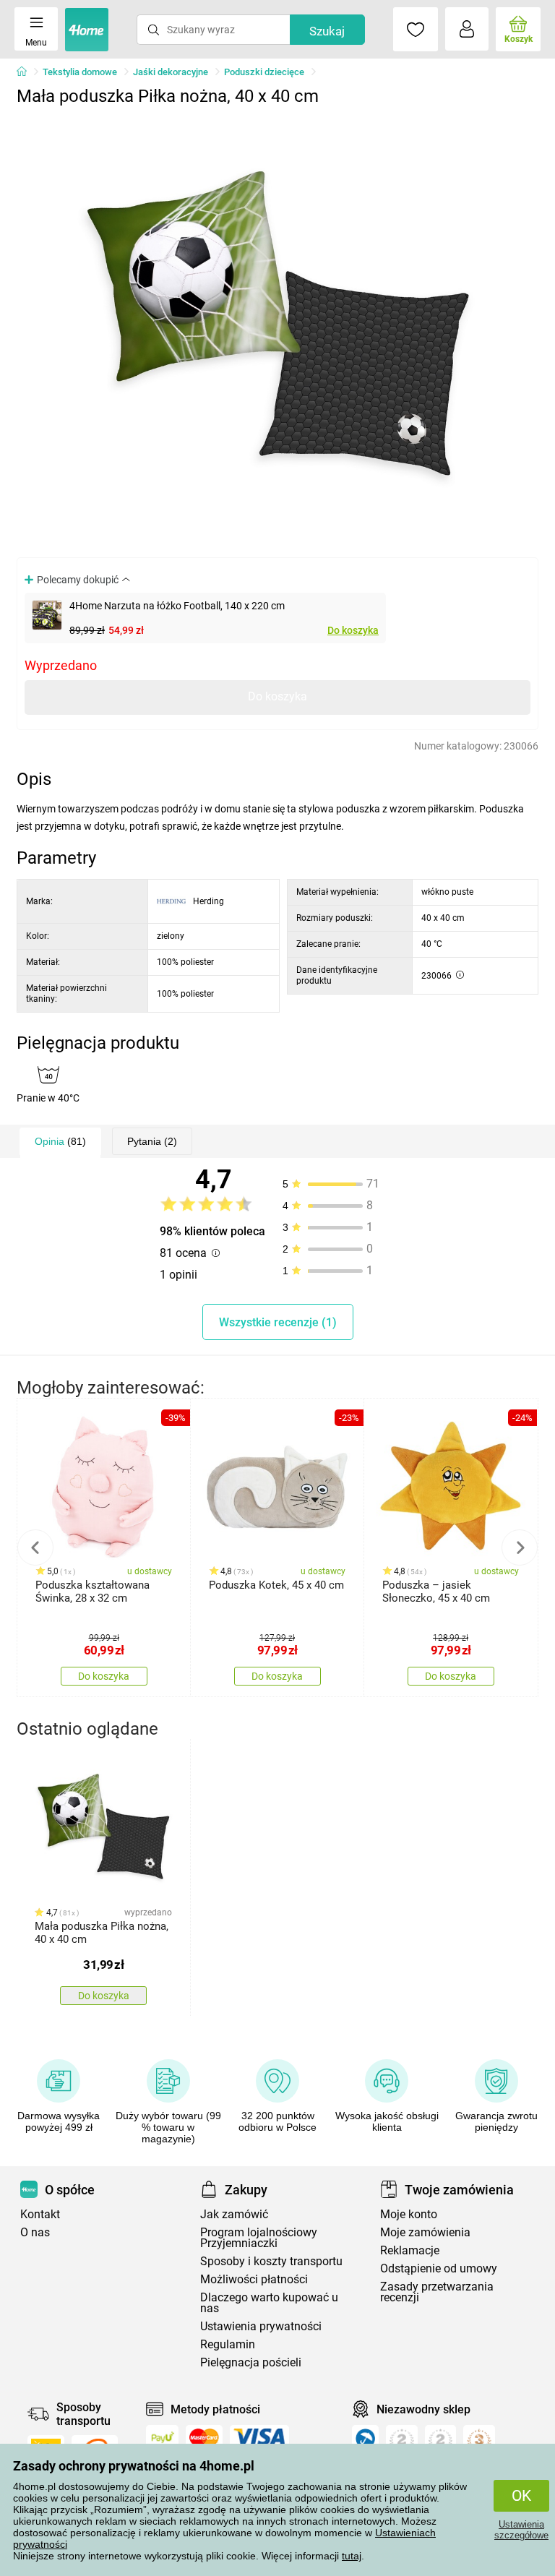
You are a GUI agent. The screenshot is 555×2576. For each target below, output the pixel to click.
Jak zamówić (234, 2214)
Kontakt (40, 2214)
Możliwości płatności (254, 2279)
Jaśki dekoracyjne (171, 72)
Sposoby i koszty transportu (271, 2261)
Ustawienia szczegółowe (521, 2530)
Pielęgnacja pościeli (251, 2362)
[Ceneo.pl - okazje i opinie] (365, 2442)
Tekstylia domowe (80, 72)
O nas (35, 2232)
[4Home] (27, 72)
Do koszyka (353, 630)
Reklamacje (410, 2250)
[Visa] (259, 2437)
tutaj (352, 2556)
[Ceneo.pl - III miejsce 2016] (479, 2442)
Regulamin (228, 2344)
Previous (35, 1547)
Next (520, 1547)
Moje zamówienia (425, 2232)
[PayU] (162, 2437)
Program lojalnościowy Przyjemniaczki (259, 2238)
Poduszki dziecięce (264, 72)
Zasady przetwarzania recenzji (437, 2292)
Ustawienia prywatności (261, 2326)
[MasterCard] (204, 2437)
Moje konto (409, 2214)
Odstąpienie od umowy (439, 2268)
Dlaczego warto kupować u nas (269, 2303)
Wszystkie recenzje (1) (278, 1322)
